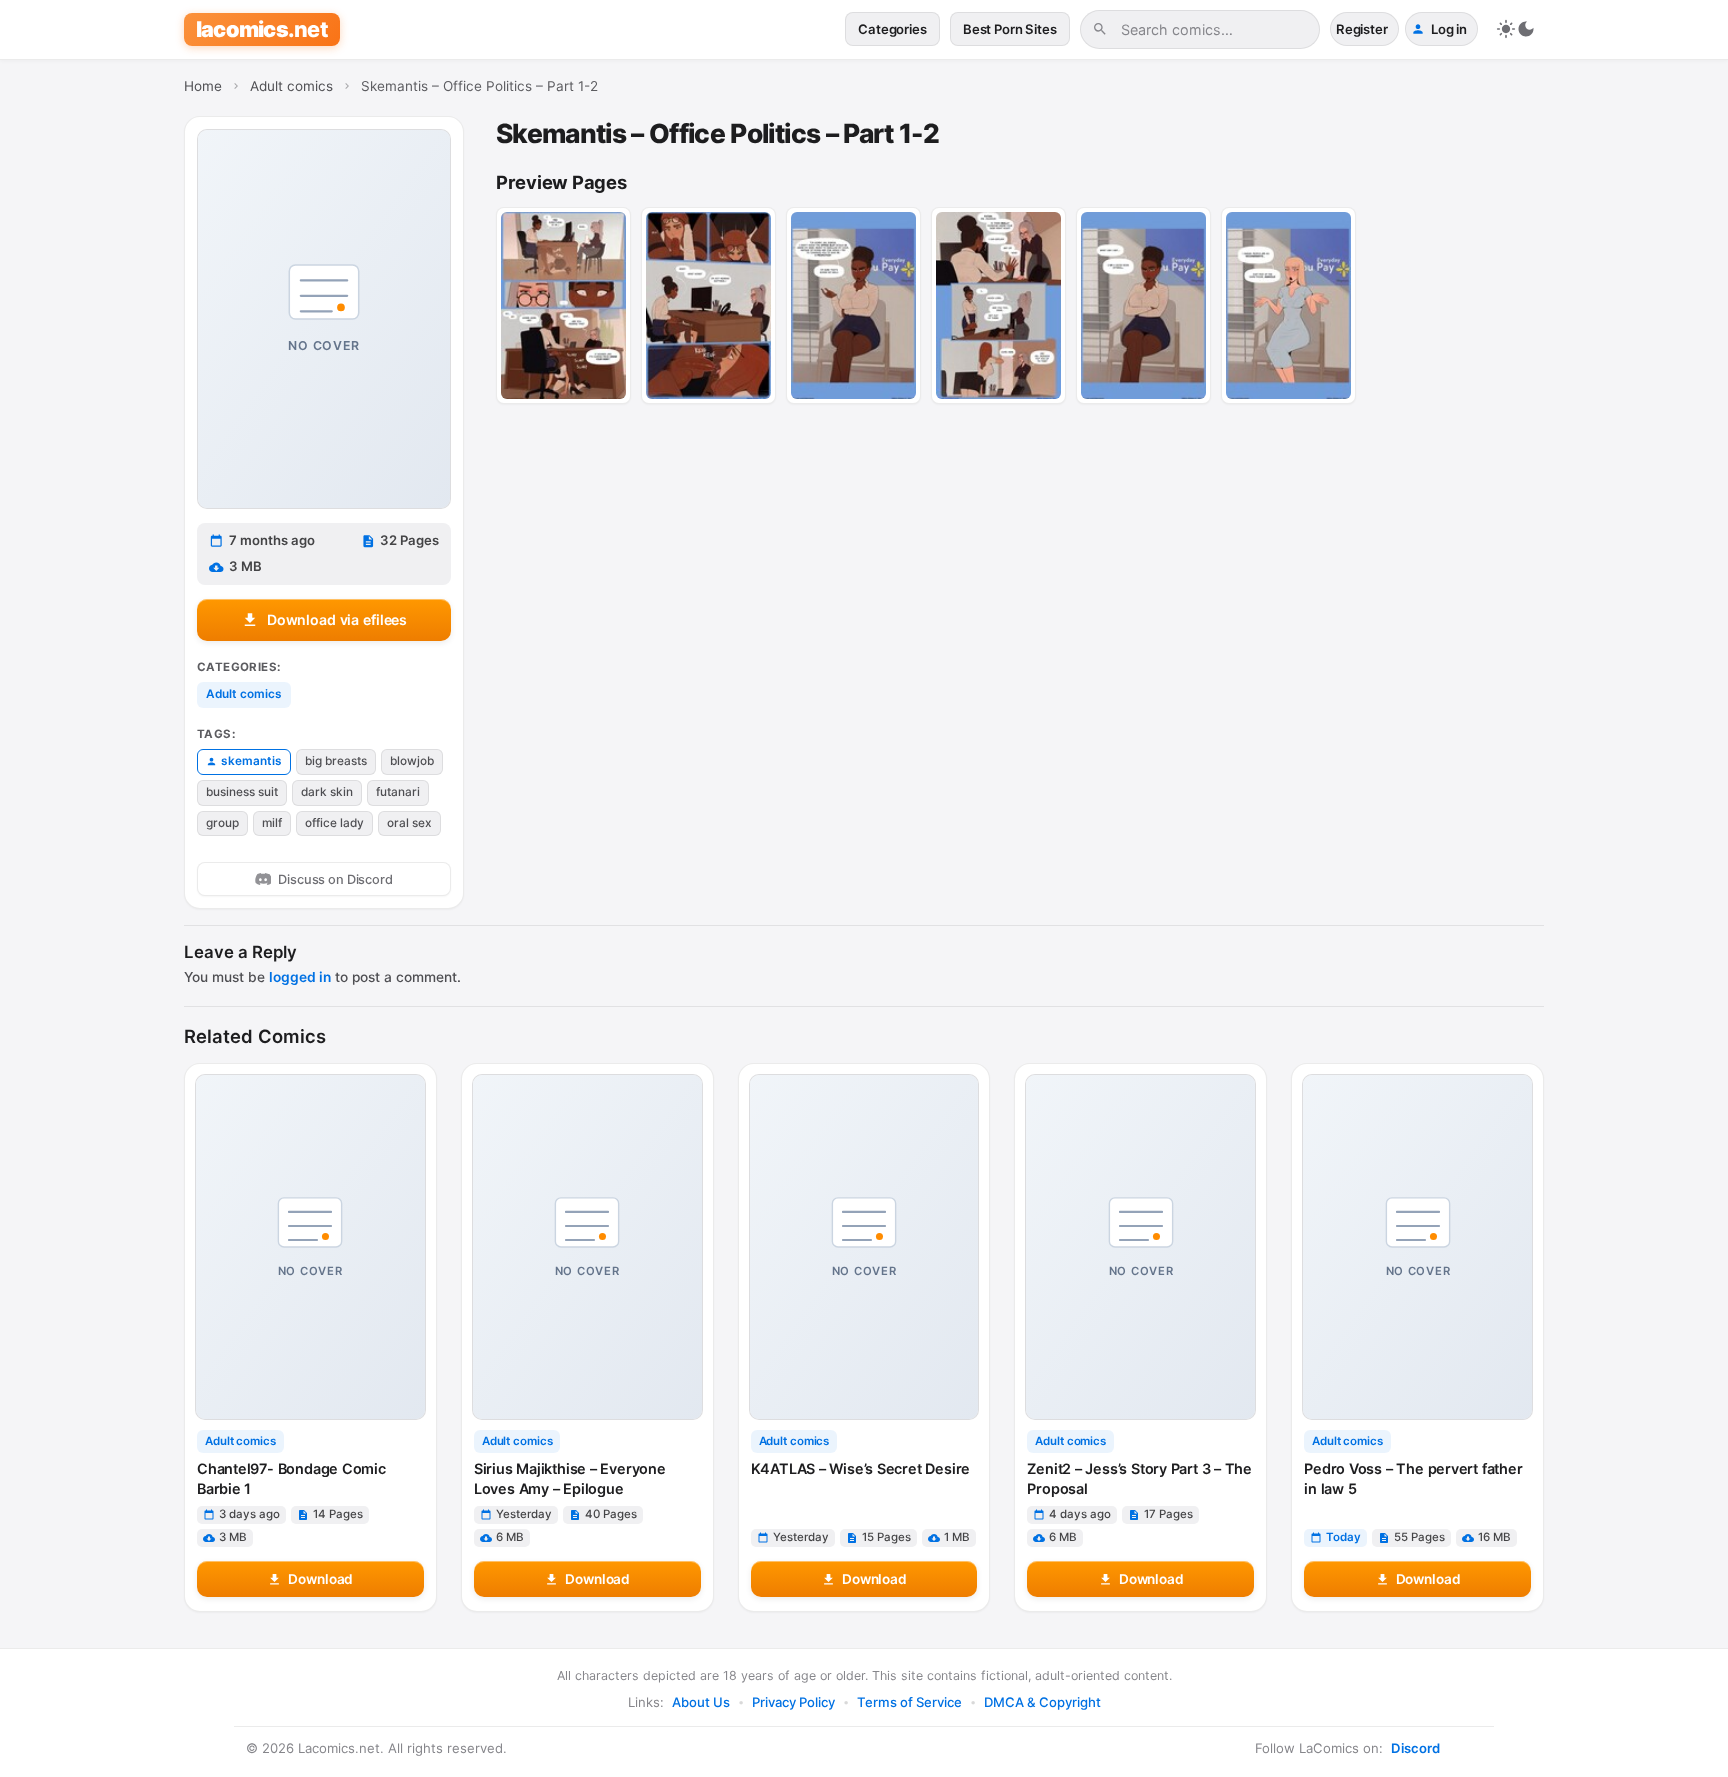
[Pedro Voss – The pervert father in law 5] (1417, 1247)
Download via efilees (337, 619)
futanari (398, 792)
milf (272, 823)
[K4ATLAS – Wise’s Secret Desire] (864, 1247)
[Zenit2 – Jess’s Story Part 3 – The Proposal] (1140, 1247)
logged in (300, 977)
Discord (1415, 1748)
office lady (334, 823)
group (222, 823)
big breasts (336, 761)
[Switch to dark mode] (1516, 29)
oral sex (409, 823)
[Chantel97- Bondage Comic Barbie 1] (310, 1247)
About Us (701, 1702)
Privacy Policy (793, 1702)
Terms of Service (909, 1702)
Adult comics (244, 694)
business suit (242, 792)
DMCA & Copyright (1042, 1702)
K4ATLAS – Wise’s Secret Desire (861, 1468)
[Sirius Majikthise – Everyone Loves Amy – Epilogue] (587, 1247)
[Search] (1100, 29)
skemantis (251, 761)
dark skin (327, 792)
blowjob (412, 761)
